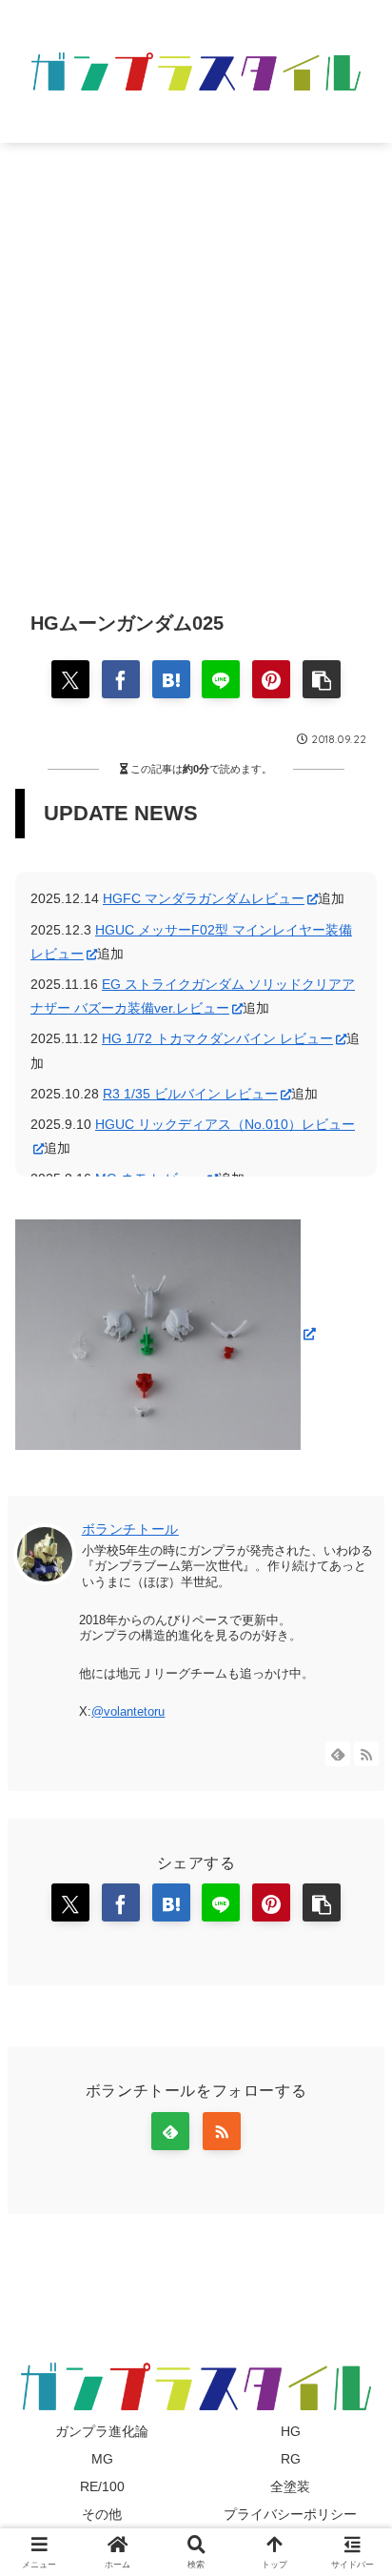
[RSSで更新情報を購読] (366, 1754)
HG (291, 2431)
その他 (102, 2514)
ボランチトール (130, 1529)
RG (291, 2459)
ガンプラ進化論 (102, 2431)
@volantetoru (128, 1711)
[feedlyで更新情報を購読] (338, 1754)
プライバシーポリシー (290, 2514)
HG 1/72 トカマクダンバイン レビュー (217, 1038)
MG (102, 2459)
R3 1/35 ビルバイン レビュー (190, 1094)
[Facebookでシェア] (121, 679)
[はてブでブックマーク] (171, 679)
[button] (322, 679)
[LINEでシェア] (221, 679)
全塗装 (290, 2486)
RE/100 (102, 2486)
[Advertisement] (196, 362)
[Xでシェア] (70, 679)
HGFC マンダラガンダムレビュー (204, 898)
